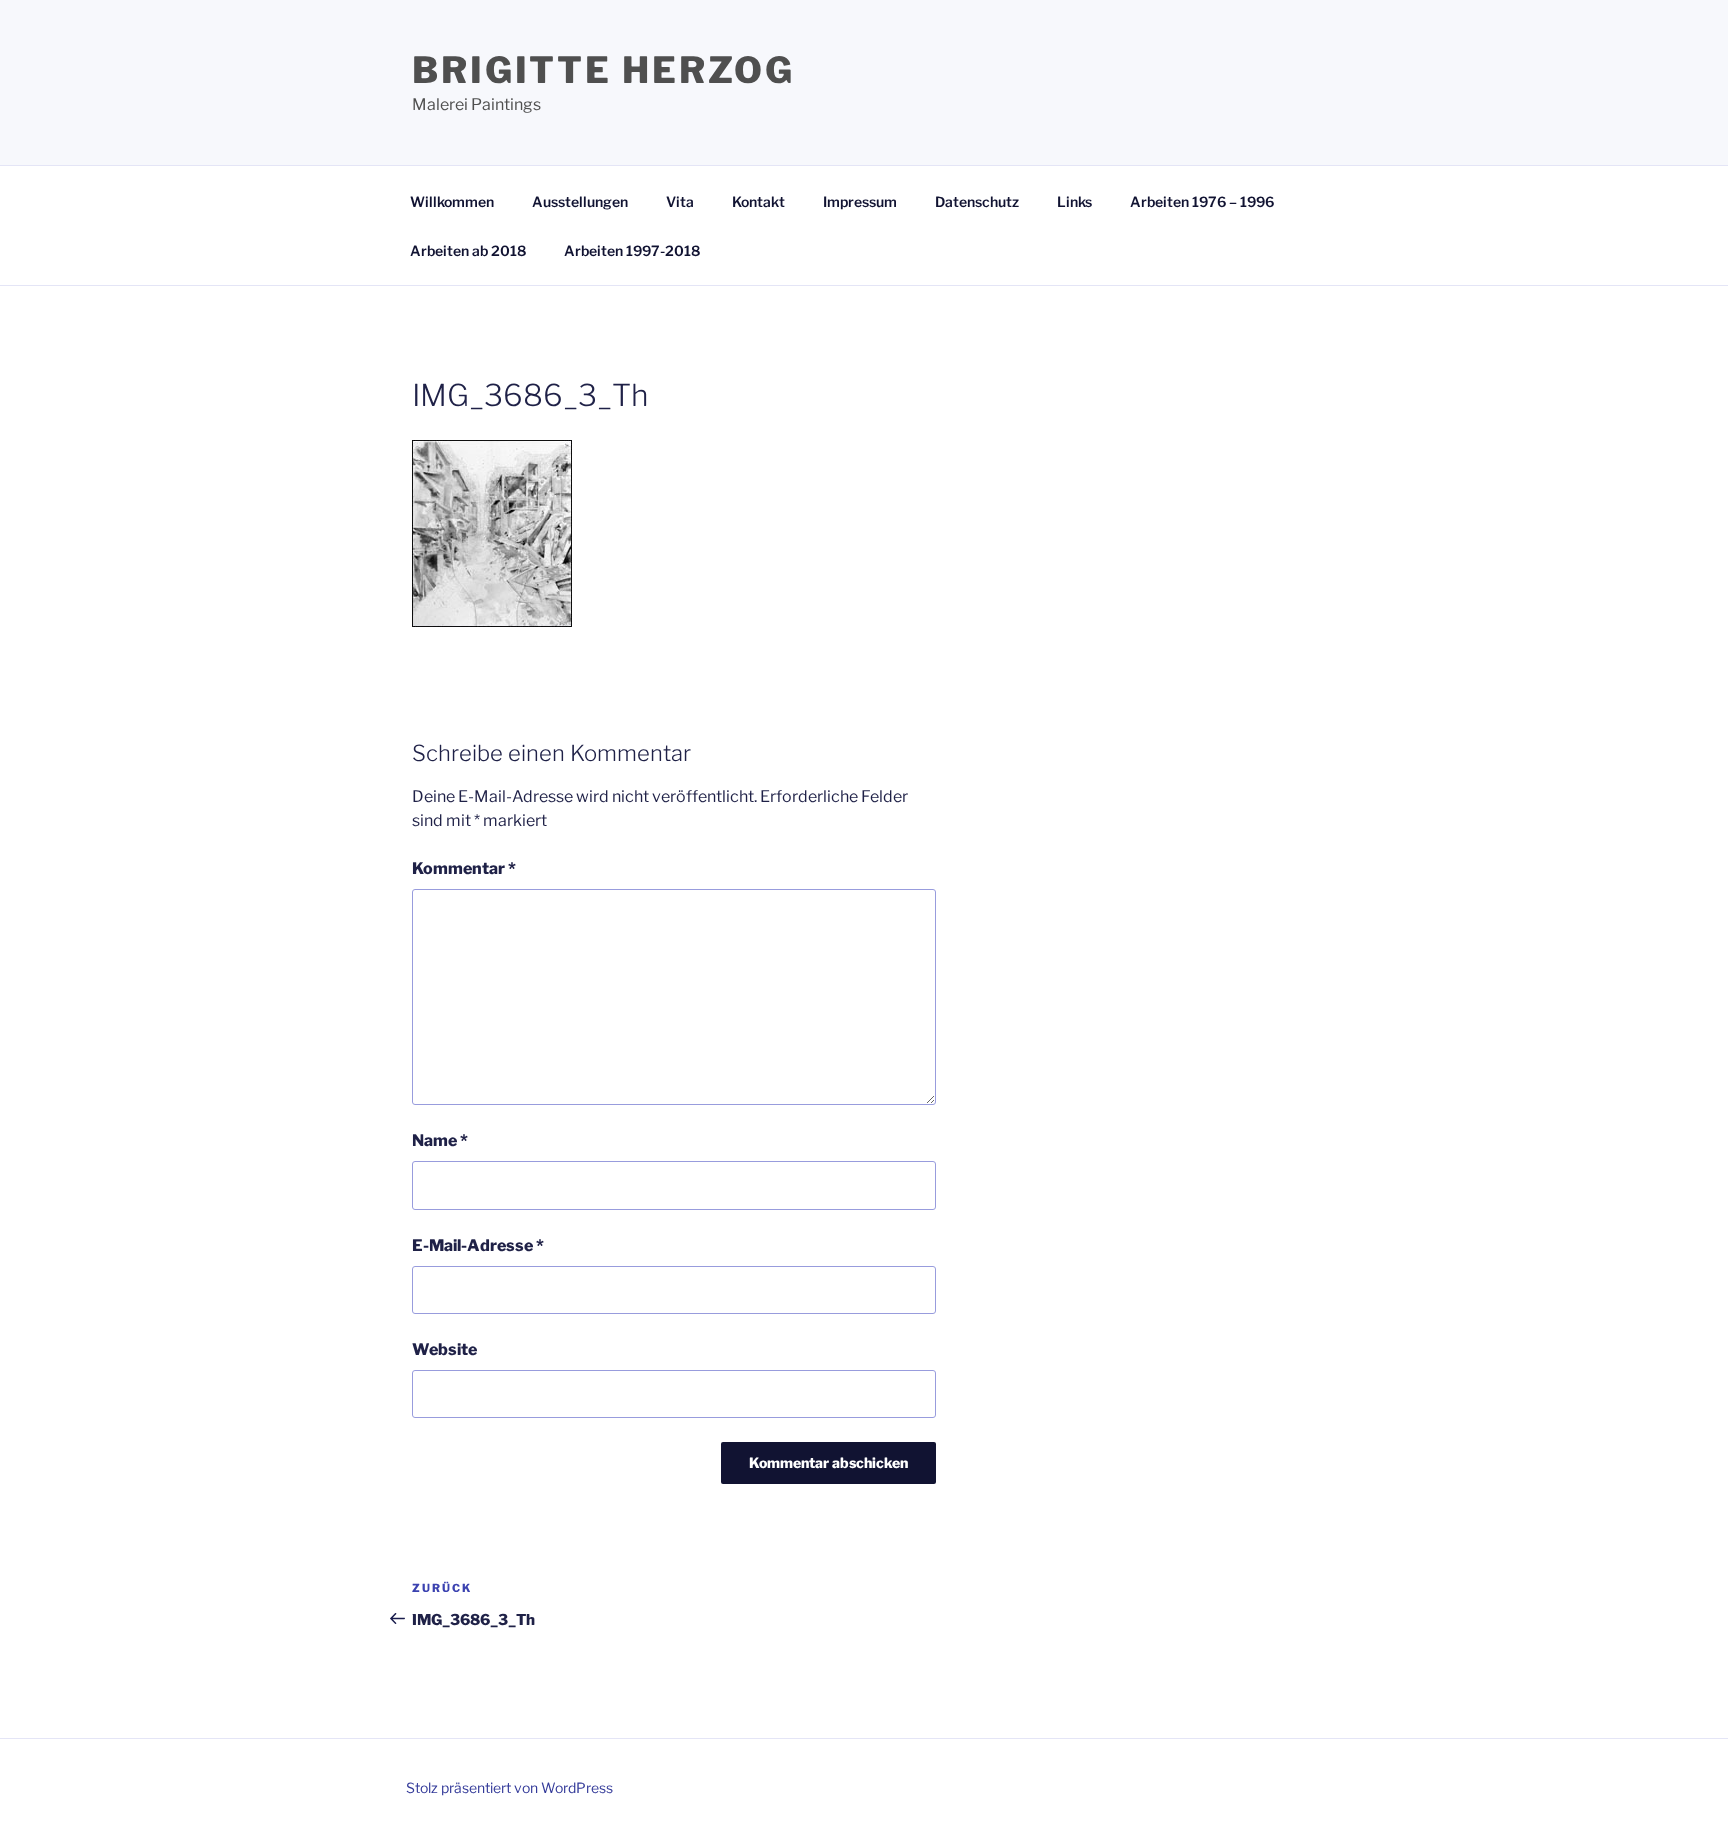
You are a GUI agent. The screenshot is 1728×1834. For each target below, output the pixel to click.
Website (444, 1349)
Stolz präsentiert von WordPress (509, 1787)
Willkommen (452, 201)
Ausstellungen (580, 201)
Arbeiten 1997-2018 (632, 250)
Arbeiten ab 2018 (468, 250)
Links (1074, 201)
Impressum (860, 201)
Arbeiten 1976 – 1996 (1202, 201)
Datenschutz (977, 201)
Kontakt (758, 201)
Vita (680, 201)
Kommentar (464, 868)
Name (440, 1140)
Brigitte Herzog (603, 70)
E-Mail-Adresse (478, 1245)
